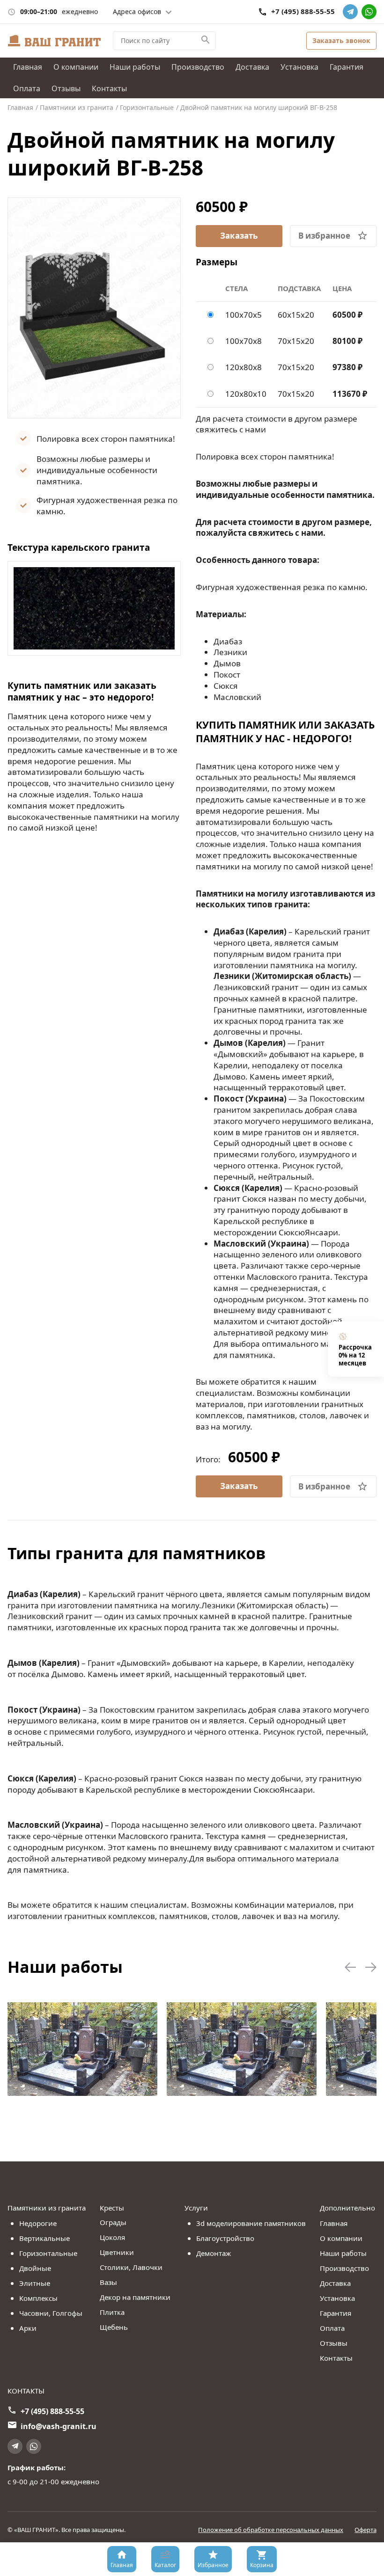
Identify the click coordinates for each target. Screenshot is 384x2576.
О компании (76, 67)
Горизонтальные (48, 2253)
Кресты (112, 2208)
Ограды (113, 2222)
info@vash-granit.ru (59, 2426)
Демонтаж (214, 2253)
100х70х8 (244, 341)
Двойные (35, 2268)
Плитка (112, 2312)
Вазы (108, 2282)
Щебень (114, 2327)
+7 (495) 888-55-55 (303, 11)
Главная (28, 67)
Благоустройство (225, 2238)
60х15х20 (296, 315)
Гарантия (347, 67)
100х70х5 (244, 315)
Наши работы (135, 67)
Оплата (27, 88)
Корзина (262, 2565)
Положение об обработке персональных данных (271, 2530)
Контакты (109, 88)
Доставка (252, 67)
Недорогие (38, 2223)
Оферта (366, 2530)
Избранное (213, 2565)
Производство (198, 67)
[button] (350, 1968)
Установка (299, 67)
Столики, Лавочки (131, 2267)
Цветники (117, 2252)
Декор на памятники (135, 2297)
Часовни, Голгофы (51, 2313)
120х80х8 (244, 367)
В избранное (324, 236)
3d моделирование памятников (251, 2223)
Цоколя (112, 2237)
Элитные (35, 2283)
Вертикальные (44, 2238)
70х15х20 (296, 341)
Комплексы (38, 2298)
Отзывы (66, 88)
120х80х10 (246, 394)
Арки (28, 2328)
